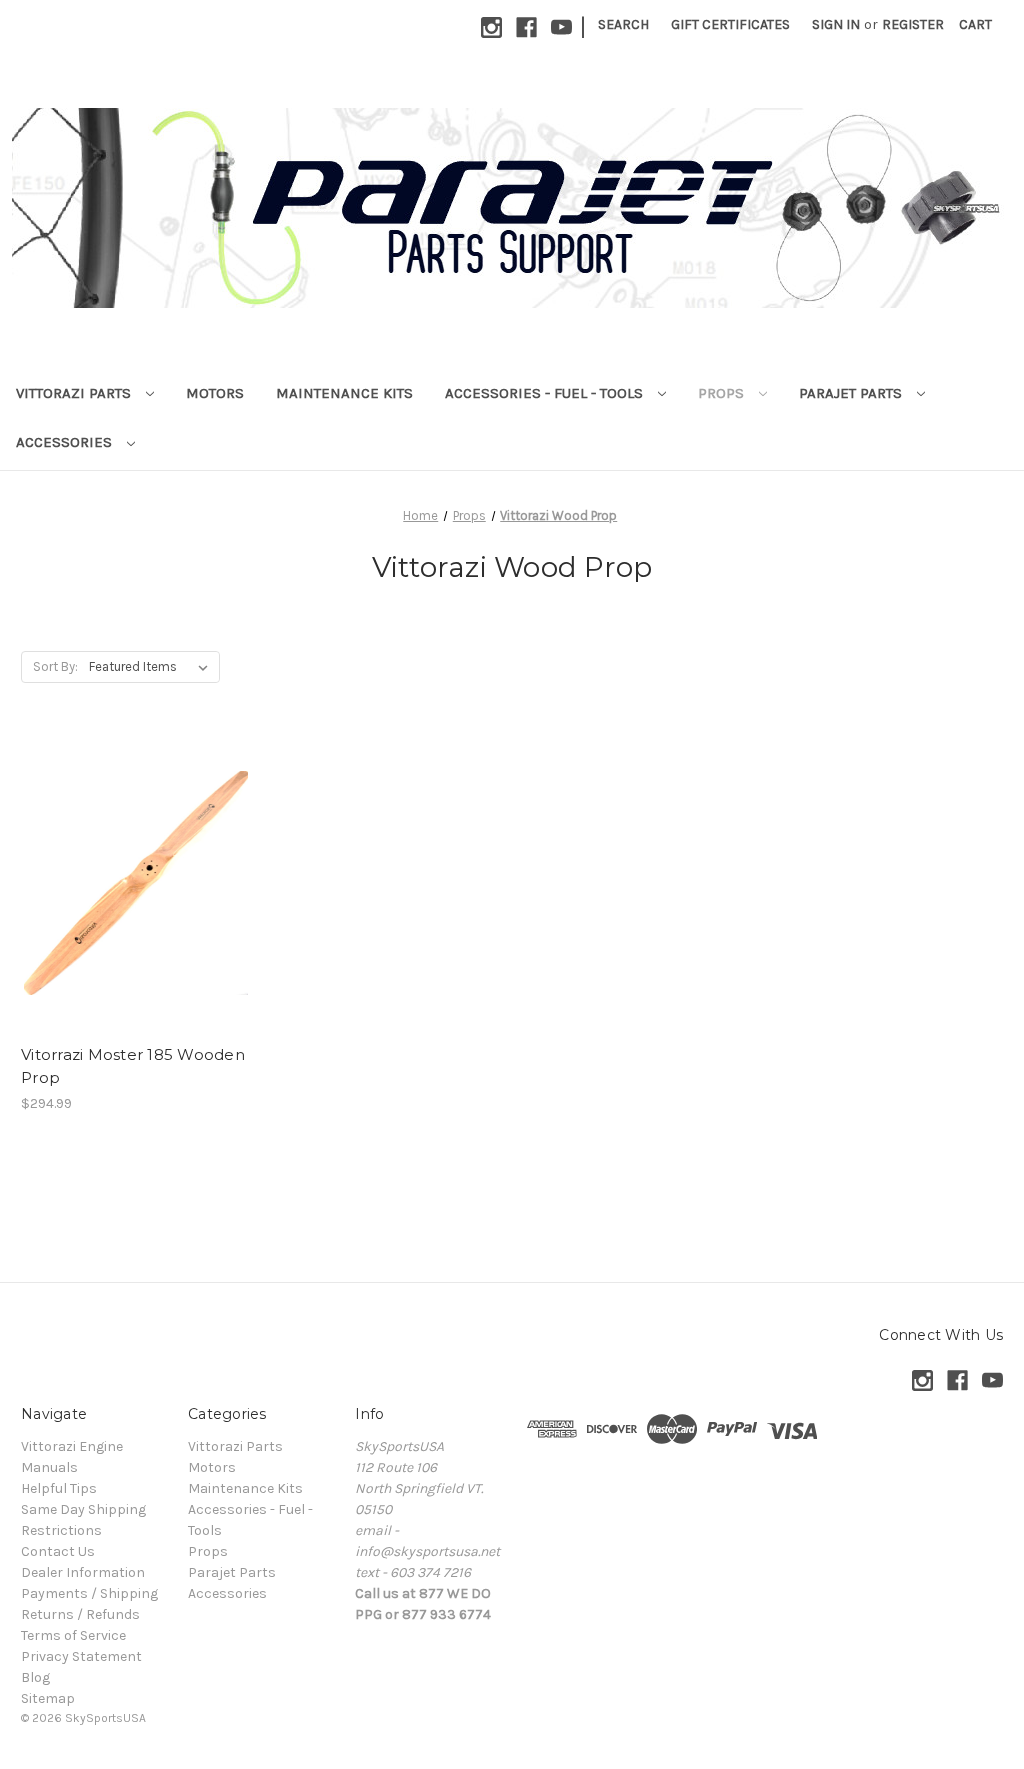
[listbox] (152, 667)
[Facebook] (526, 27)
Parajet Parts (852, 393)
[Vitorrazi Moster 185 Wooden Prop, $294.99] (136, 882)
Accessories (66, 442)
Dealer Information (83, 1572)
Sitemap (48, 1698)
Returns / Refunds (80, 1614)
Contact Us (58, 1551)
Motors (215, 393)
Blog (35, 1677)
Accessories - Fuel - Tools (546, 393)
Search (623, 24)
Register (913, 24)
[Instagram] (491, 27)
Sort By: (55, 666)
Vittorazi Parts (75, 393)
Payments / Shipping (89, 1593)
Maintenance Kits (344, 393)
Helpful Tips (59, 1488)
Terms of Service (73, 1635)
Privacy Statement (81, 1656)
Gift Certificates (730, 24)
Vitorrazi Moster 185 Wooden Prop (133, 1066)
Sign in (836, 24)
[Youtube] (561, 27)
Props (723, 393)
